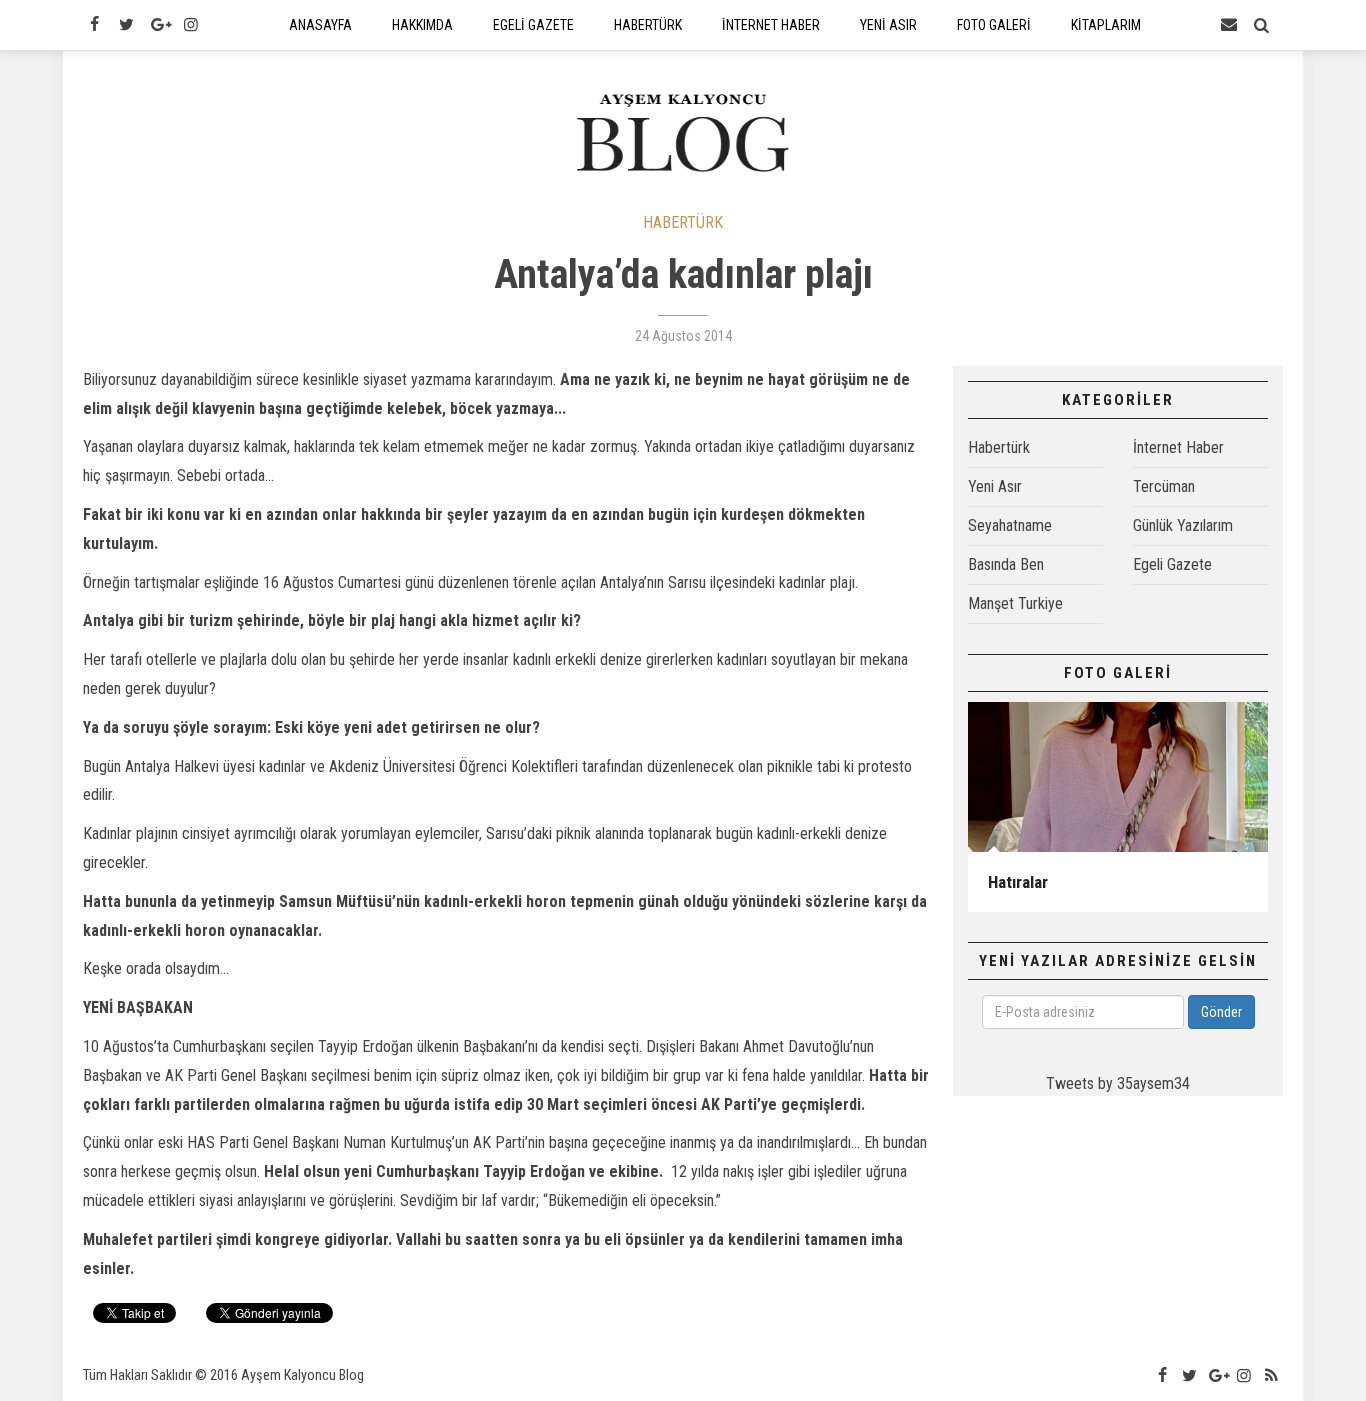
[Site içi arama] (1262, 25)
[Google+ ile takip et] (159, 25)
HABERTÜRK (683, 222)
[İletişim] (1229, 25)
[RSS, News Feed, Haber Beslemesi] (1272, 1376)
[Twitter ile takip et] (126, 25)
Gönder (1221, 1012)
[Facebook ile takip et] (94, 25)
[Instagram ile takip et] (191, 25)
